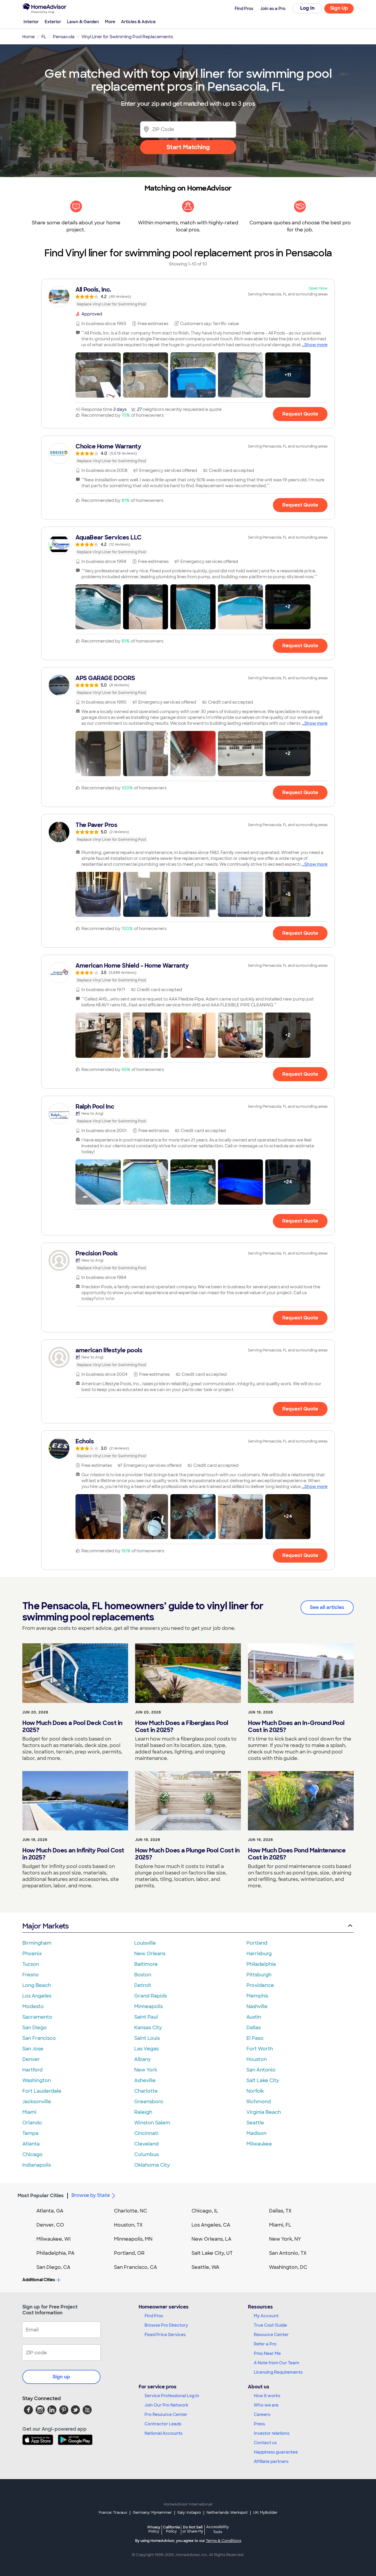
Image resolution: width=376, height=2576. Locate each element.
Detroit (143, 1985)
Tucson (31, 1964)
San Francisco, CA (136, 2267)
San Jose (33, 2049)
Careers (262, 2414)
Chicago (32, 2154)
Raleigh (143, 2112)
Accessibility (218, 2530)
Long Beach (37, 1985)
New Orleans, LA (211, 2239)
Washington (37, 2080)
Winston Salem (152, 2123)
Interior (31, 22)
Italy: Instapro (189, 2513)
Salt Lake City (263, 2080)
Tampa (30, 2133)
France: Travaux (113, 2513)
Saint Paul (146, 2017)
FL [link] (44, 37)
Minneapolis (148, 2006)
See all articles (327, 1607)
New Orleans (150, 1954)
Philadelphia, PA (56, 2253)
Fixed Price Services (165, 2335)
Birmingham (37, 1943)
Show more (316, 345)
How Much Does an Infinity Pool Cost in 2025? (73, 1854)
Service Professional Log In (172, 2396)
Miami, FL (280, 2225)
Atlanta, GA (50, 2211)
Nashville (257, 2006)
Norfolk (255, 2091)
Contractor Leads (163, 2424)
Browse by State (91, 2195)
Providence (260, 1985)
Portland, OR (129, 2253)
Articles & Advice (138, 22)
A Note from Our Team (276, 2363)
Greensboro (149, 2102)
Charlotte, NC (131, 2211)
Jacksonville (37, 2102)
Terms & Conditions (224, 2541)
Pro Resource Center (166, 2414)
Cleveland (146, 2144)
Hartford (32, 2070)
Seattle (255, 2123)
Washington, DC (288, 2267)
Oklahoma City (152, 2165)
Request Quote (300, 414)
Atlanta (31, 2144)
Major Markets (45, 1926)
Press (259, 2424)
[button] (98, 375)
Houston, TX (128, 2225)
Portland (257, 1943)
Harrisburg (259, 1954)
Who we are (266, 2405)
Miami (29, 2112)
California (171, 2529)
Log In (307, 8)
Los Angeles (37, 1996)
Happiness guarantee (276, 2452)
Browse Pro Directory (166, 2325)
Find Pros (154, 2316)
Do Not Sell (193, 2529)
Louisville (145, 1943)
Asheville (145, 2080)
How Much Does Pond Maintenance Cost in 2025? (297, 1854)
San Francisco (39, 2038)
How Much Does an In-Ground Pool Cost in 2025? (296, 1726)
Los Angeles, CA (211, 2225)
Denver (31, 2059)
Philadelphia (261, 1964)
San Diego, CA (53, 2267)
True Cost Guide (270, 2325)
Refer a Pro (265, 2344)
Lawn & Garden (83, 22)
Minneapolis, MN (133, 2239)
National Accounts (163, 2433)
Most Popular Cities (41, 2196)
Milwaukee (259, 2144)
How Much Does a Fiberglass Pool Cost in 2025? (182, 1726)
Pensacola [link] (64, 37)
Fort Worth (260, 2049)
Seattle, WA (205, 2267)
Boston (143, 1975)
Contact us (265, 2443)
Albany (142, 2059)
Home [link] (28, 37)
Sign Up (339, 8)
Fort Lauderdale (42, 2091)
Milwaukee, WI (53, 2239)
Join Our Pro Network (166, 2405)
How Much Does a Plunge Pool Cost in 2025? (187, 1854)
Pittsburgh (259, 1975)
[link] (188, 297)
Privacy (154, 2529)
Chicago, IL (205, 2211)
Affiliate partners (271, 2461)
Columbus (146, 2154)
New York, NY (285, 2239)
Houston (257, 2059)
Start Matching (188, 147)
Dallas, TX (280, 2211)
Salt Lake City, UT (212, 2253)
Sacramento (37, 2017)
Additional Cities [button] (39, 2280)
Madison (256, 2133)
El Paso (255, 2038)
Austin (254, 2017)
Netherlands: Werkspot (227, 2513)
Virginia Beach (264, 2112)
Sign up (61, 2377)
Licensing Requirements (278, 2372)
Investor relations (272, 2433)
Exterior (53, 22)
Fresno (31, 1975)
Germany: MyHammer (152, 2513)
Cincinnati (146, 2133)
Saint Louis (147, 2038)
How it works (267, 2396)
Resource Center (271, 2335)
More (110, 22)
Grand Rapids (151, 1996)
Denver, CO (50, 2225)
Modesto (33, 2006)
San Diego (35, 2028)
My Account (266, 2316)
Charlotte (146, 2091)
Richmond (259, 2102)
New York (146, 2070)
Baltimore (146, 1964)
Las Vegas (146, 2049)
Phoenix (32, 1954)
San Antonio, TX (288, 2253)
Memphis (257, 1996)
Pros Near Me (267, 2353)
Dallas (254, 2028)
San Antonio (261, 2070)
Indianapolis (37, 2165)
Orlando (32, 2123)
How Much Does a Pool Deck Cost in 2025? (72, 1726)
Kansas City (148, 2028)
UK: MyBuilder (265, 2513)
